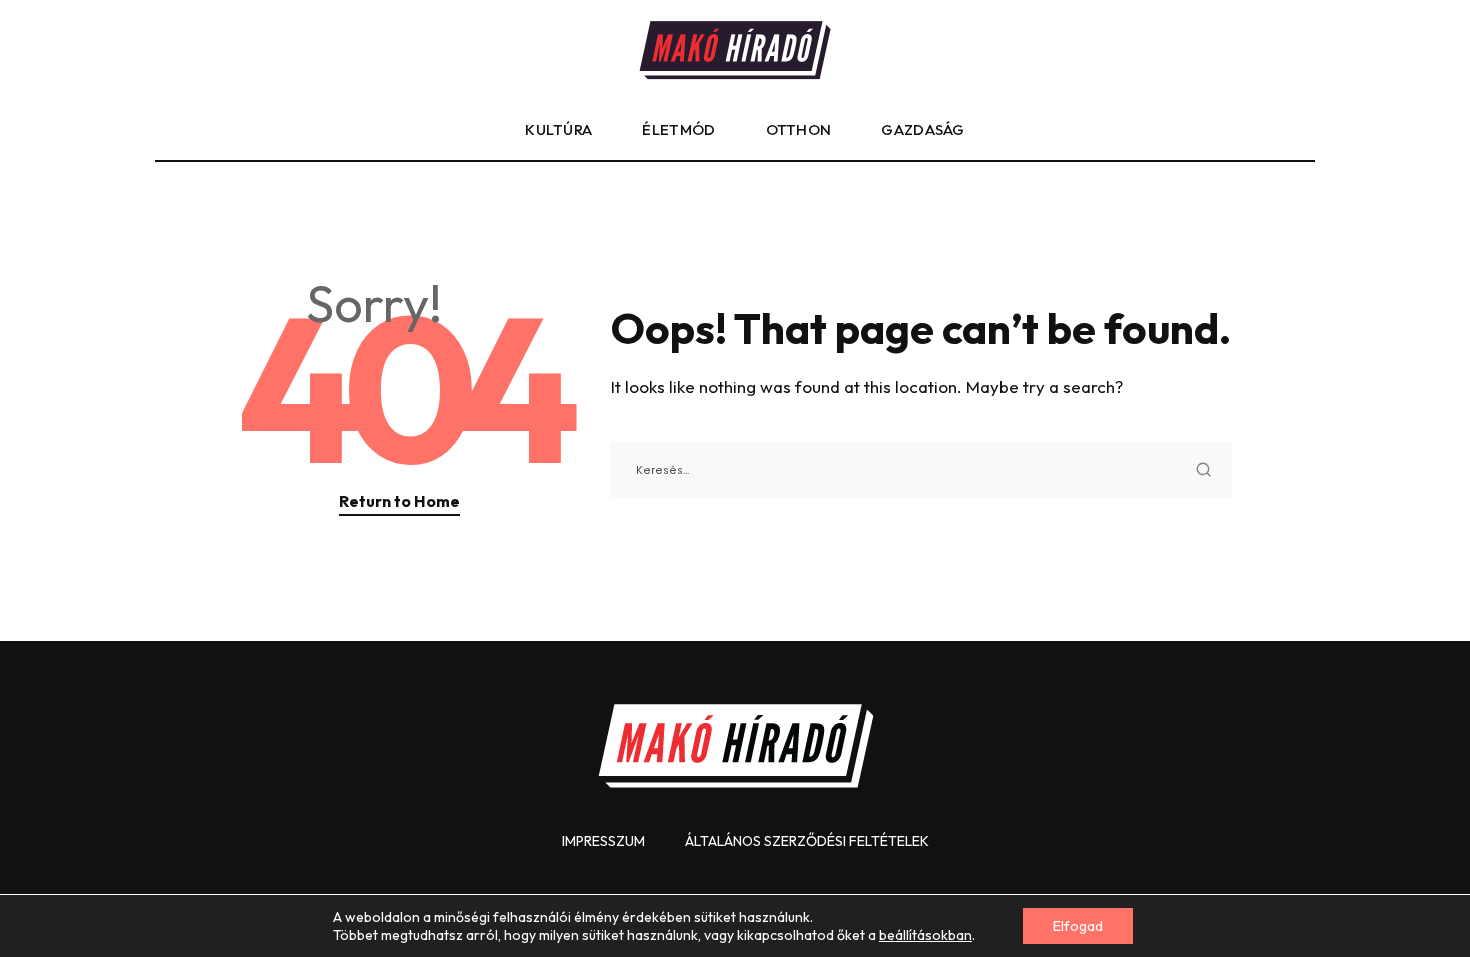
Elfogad (1078, 926)
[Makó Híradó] (734, 50)
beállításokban (925, 935)
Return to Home (399, 501)
